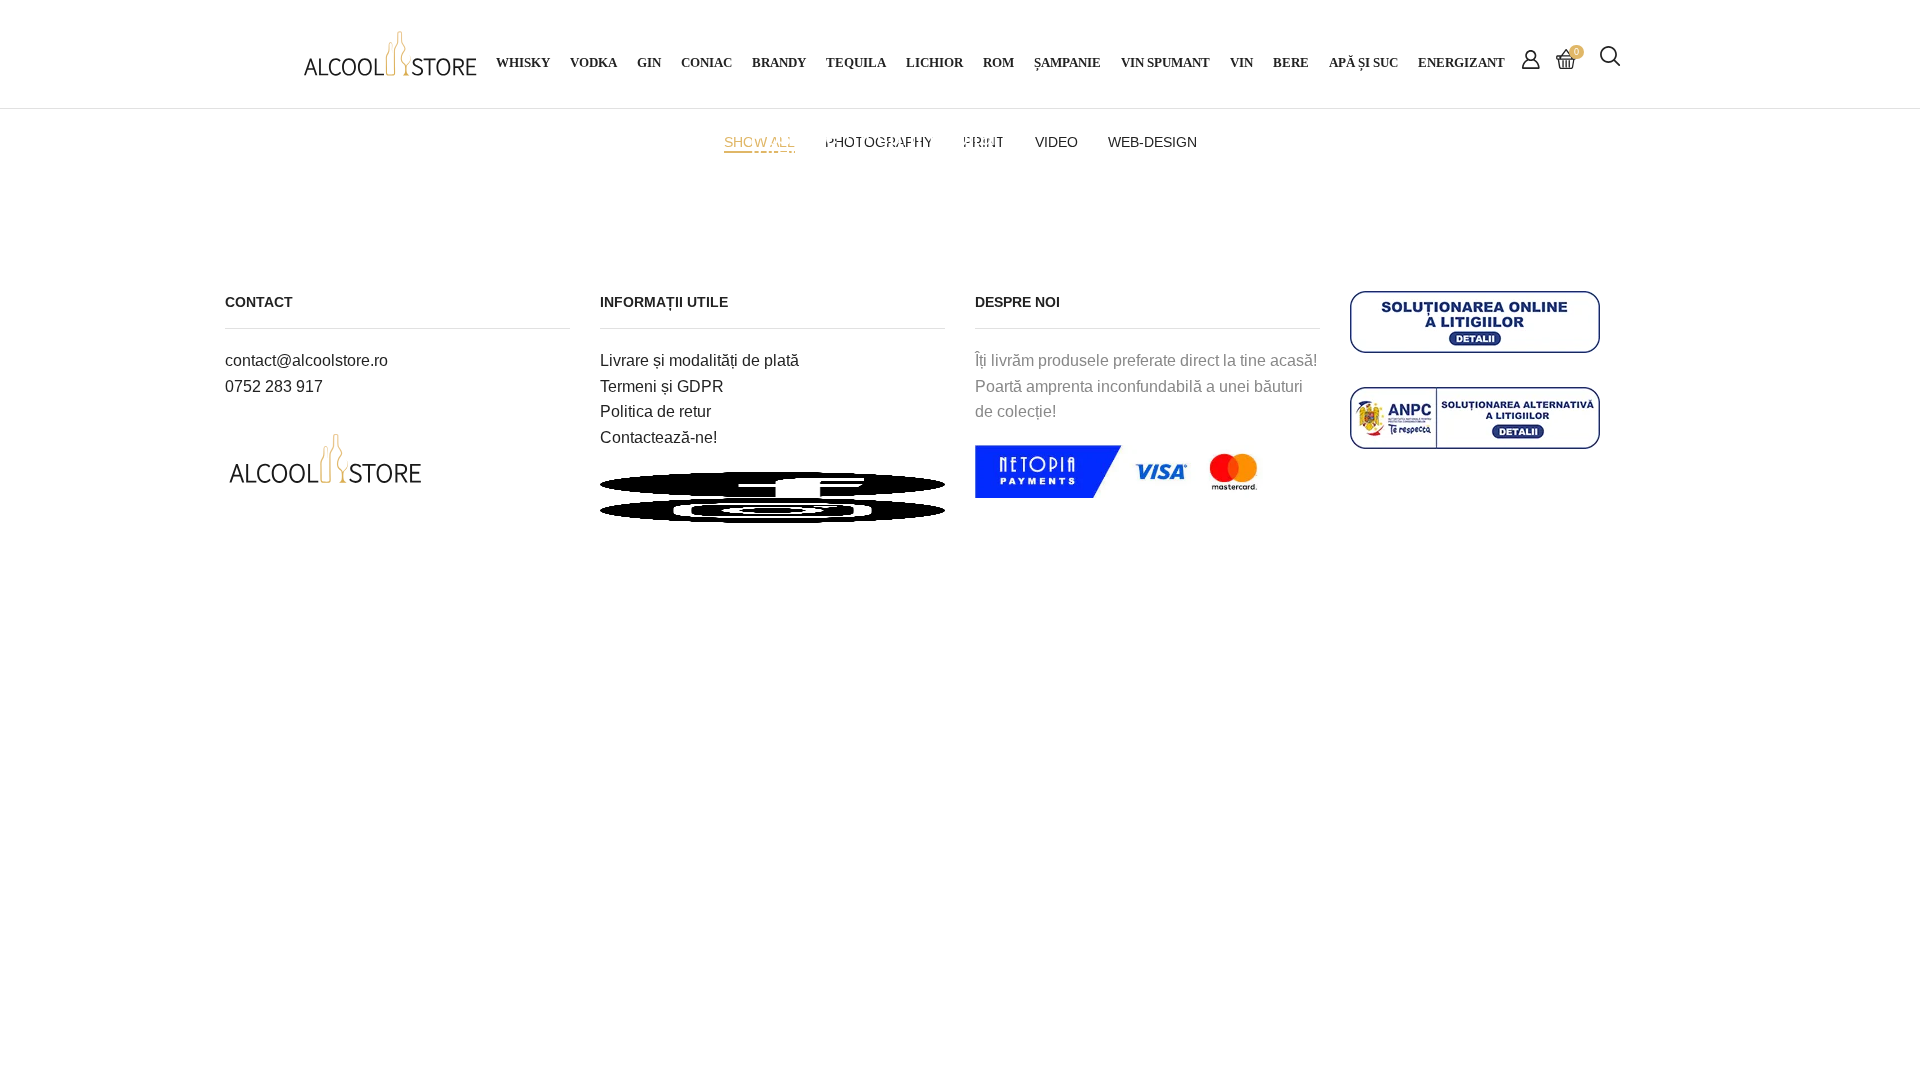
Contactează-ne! (658, 437)
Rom (998, 63)
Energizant (1461, 63)
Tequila (856, 63)
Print (271, 127)
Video (276, 112)
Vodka (593, 63)
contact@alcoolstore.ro (306, 360)
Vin (1241, 63)
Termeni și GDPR (662, 386)
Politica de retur (655, 411)
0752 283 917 (274, 386)
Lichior (934, 63)
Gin (649, 63)
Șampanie (1067, 63)
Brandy (779, 63)
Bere (1291, 63)
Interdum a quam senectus (891, 151)
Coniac (706, 63)
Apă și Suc (1363, 63)
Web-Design (349, 112)
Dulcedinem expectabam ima (1397, 151)
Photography (795, 127)
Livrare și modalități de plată (699, 360)
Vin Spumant (1165, 63)
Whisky (523, 63)
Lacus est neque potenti (381, 151)
